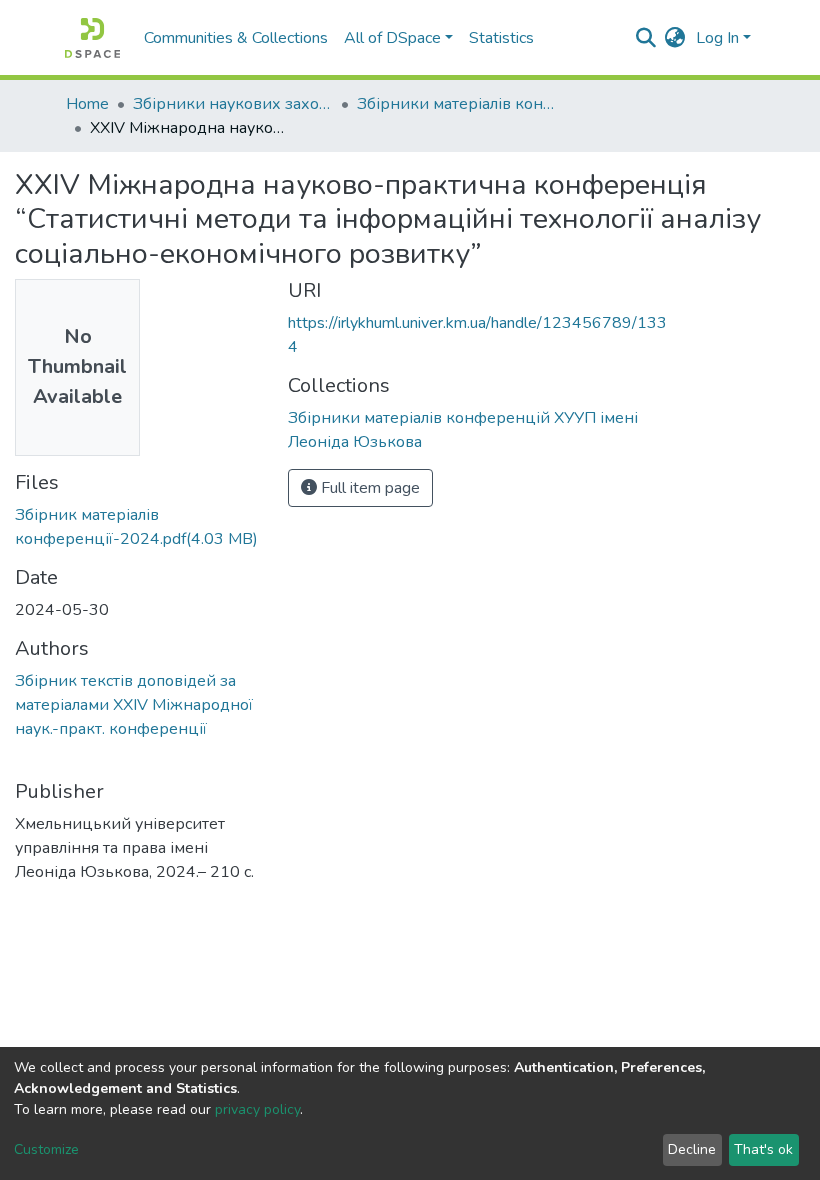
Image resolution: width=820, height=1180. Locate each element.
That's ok (763, 1149)
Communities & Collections (236, 38)
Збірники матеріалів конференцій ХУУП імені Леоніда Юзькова (457, 104)
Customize (46, 1149)
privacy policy (257, 1109)
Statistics (501, 38)
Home (87, 104)
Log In (717, 38)
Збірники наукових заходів (233, 104)
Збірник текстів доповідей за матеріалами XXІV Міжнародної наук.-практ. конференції (134, 705)
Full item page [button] (368, 488)
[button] (675, 38)
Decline (692, 1149)
